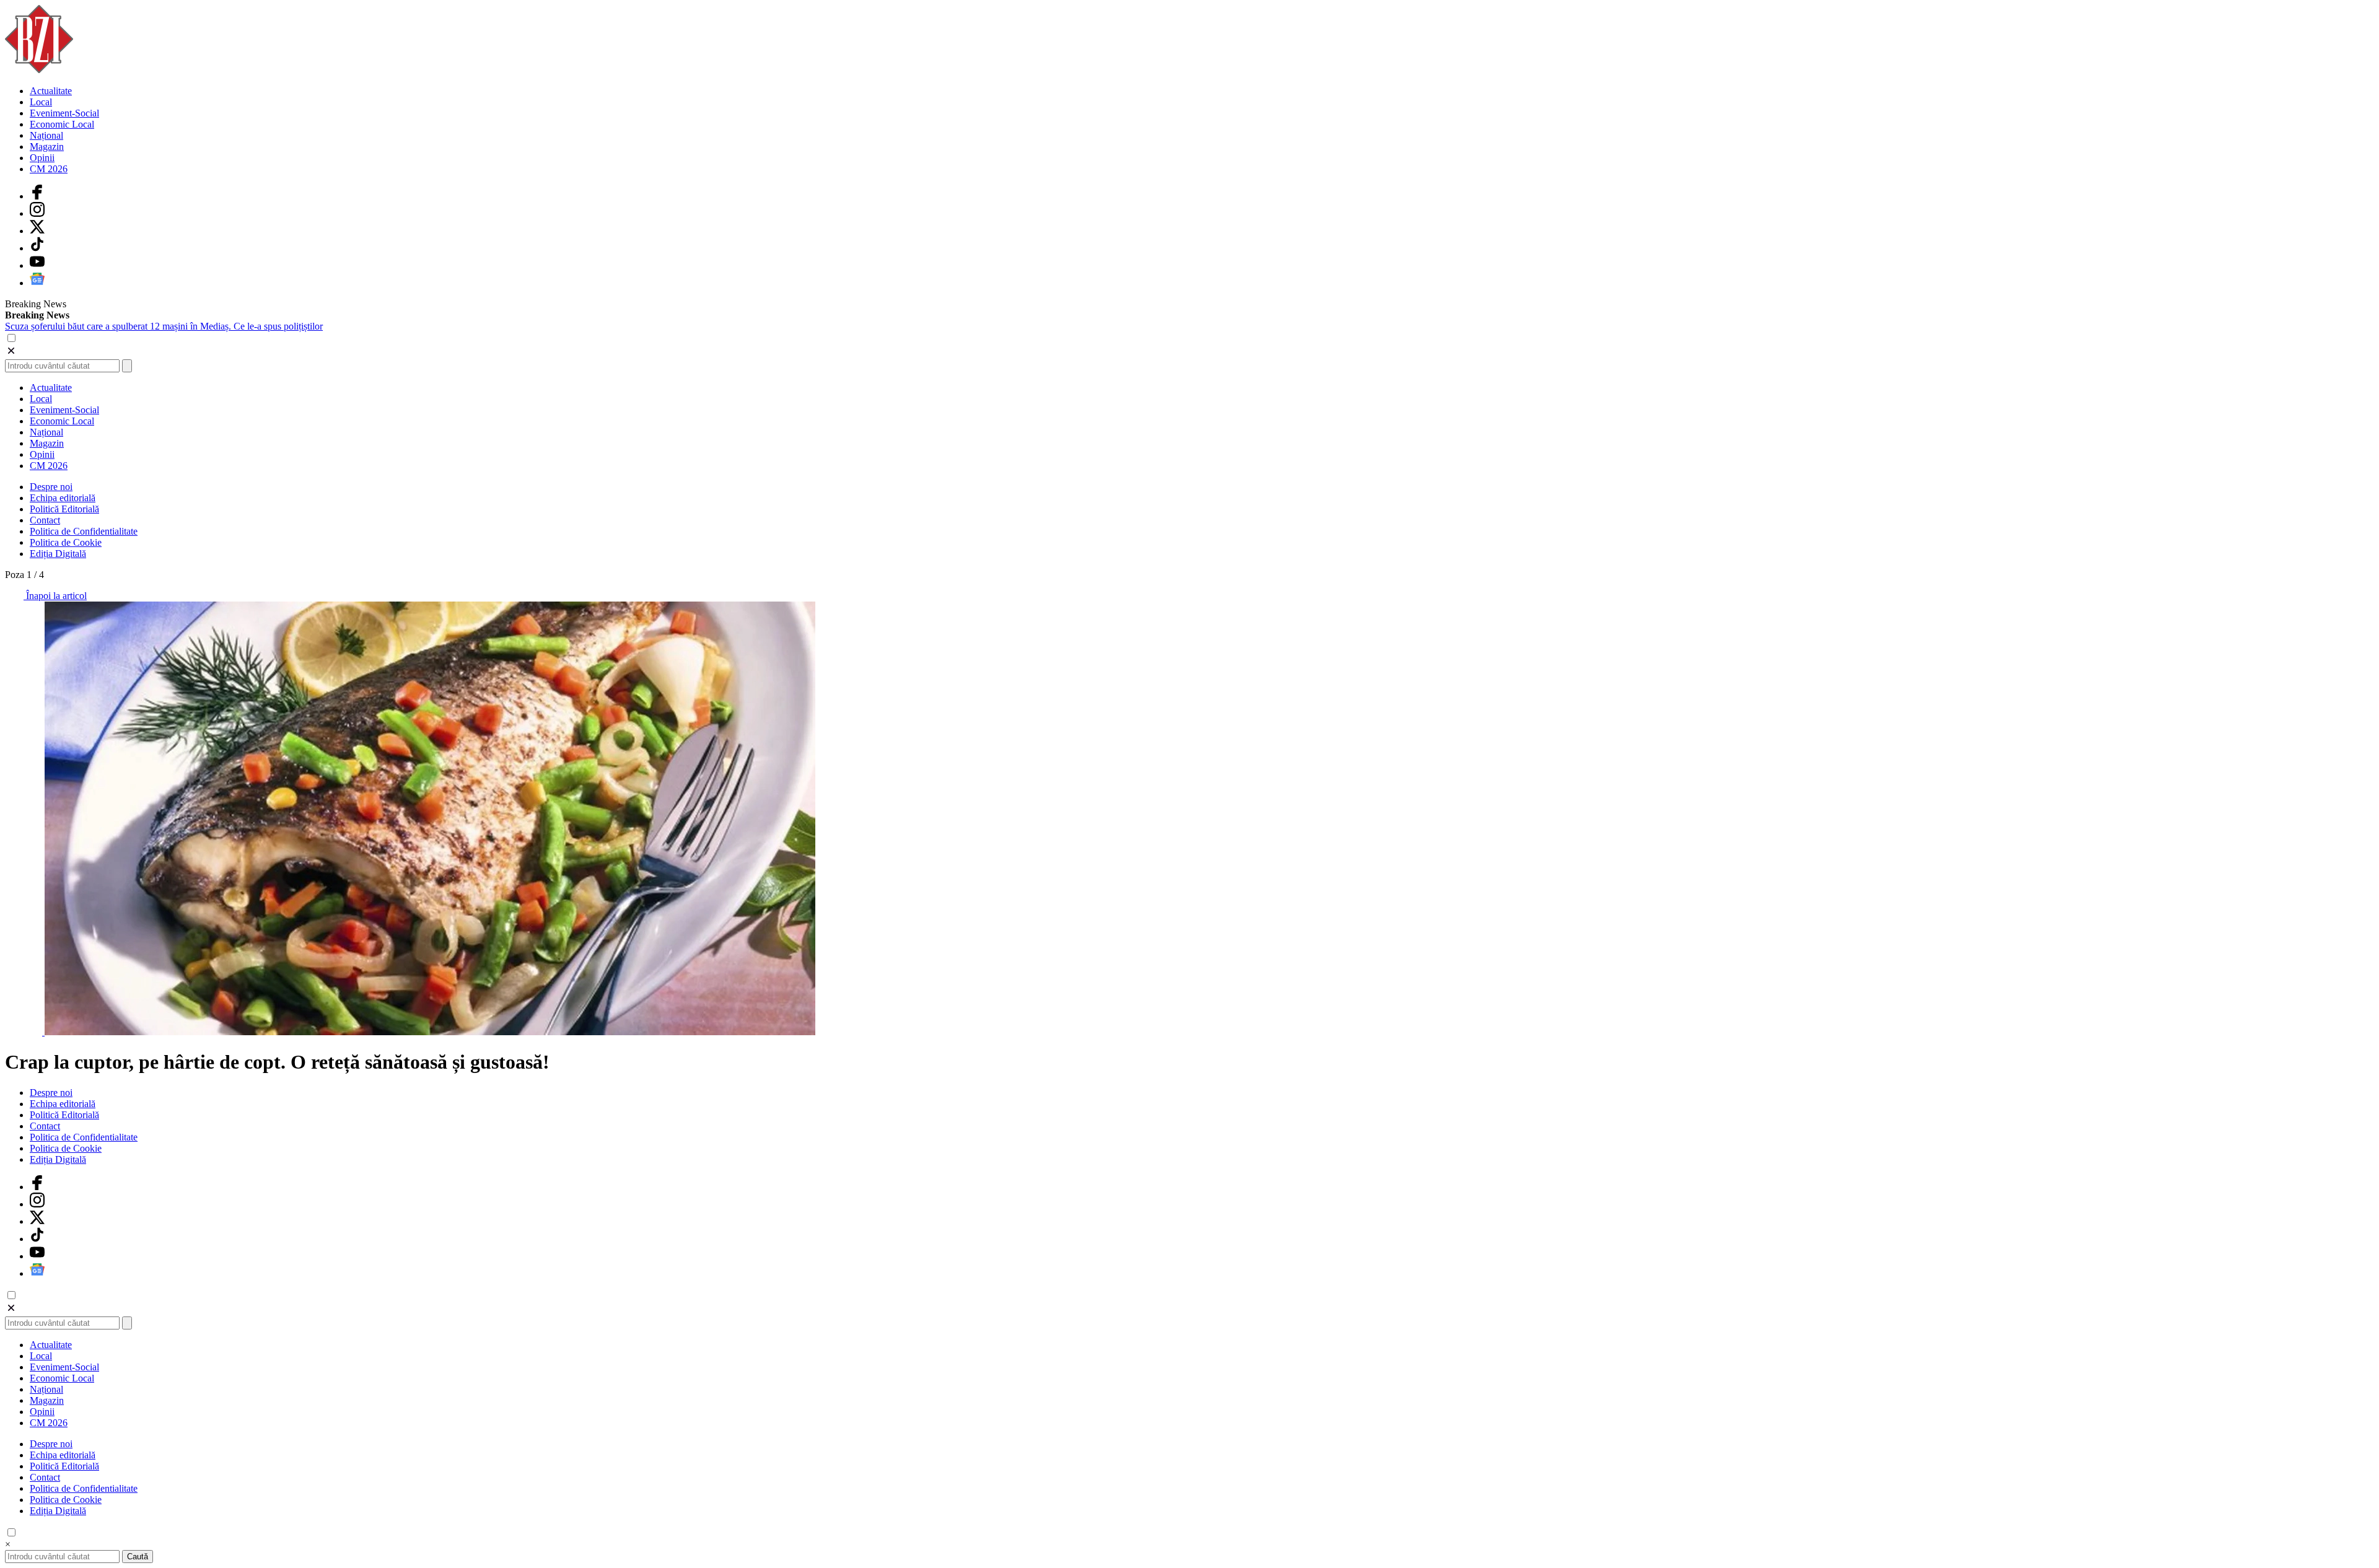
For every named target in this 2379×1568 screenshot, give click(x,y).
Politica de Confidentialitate (84, 531)
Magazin (47, 147)
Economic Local (62, 124)
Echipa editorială (63, 498)
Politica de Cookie (66, 542)
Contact (45, 520)
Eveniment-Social (64, 113)
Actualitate (51, 91)
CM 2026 (49, 169)
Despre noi (51, 487)
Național (46, 135)
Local (41, 102)
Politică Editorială (64, 509)
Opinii (42, 158)
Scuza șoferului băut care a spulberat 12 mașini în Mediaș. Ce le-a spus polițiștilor (164, 326)
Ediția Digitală (58, 554)
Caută (138, 1557)
